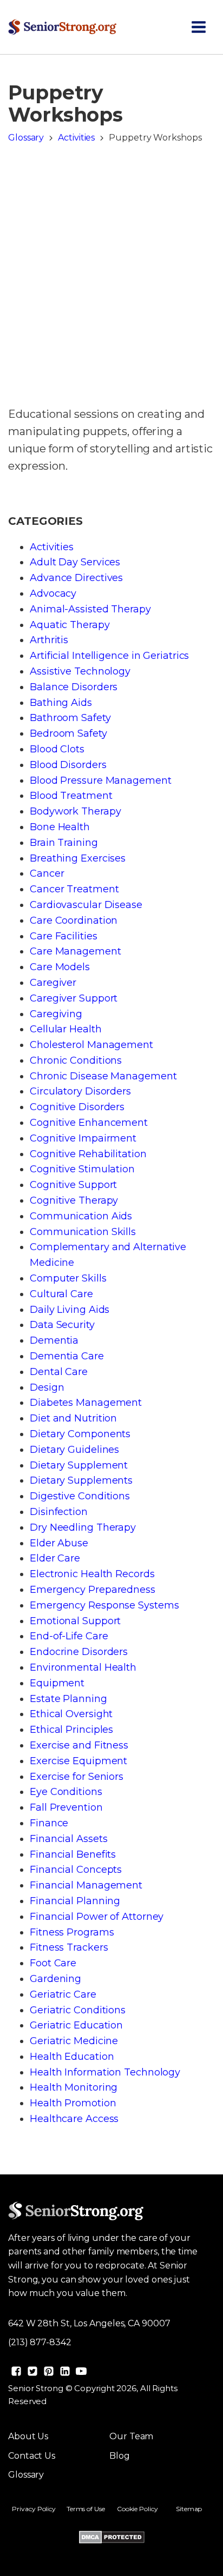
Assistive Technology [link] (80, 671)
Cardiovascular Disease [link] (86, 905)
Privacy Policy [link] (34, 2509)
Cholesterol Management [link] (91, 1045)
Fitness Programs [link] (72, 1932)
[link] (62, 27)
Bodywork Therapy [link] (75, 811)
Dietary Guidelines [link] (74, 1450)
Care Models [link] (60, 967)
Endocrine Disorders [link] (79, 1652)
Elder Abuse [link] (59, 1543)
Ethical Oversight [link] (71, 1714)
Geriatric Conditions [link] (78, 2010)
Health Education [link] (72, 2057)
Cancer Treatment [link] (74, 889)
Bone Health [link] (60, 827)
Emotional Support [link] (75, 1621)
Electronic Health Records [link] (92, 1574)
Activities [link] (76, 138)
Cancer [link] (47, 873)
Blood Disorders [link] (68, 765)
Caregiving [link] (56, 1014)
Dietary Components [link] (80, 1434)
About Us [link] (28, 2436)
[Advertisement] (111, 278)
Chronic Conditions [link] (76, 1060)
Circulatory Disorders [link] (80, 1091)
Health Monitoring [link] (74, 2087)
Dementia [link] (54, 1340)
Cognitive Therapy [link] (74, 1200)
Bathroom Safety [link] (70, 718)
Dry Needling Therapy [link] (83, 1527)
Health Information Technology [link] (105, 2072)
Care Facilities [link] (64, 936)
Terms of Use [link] (86, 2509)
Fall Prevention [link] (66, 1807)
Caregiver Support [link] (74, 998)
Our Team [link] (131, 2436)
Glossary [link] (26, 138)
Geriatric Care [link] (63, 1994)
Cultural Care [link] (61, 1294)
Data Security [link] (62, 1325)
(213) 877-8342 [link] (40, 2342)
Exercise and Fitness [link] (79, 1745)
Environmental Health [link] (83, 1667)
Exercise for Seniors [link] (77, 1777)
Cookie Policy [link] (137, 2509)
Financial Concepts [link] (76, 1870)
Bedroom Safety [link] (68, 733)
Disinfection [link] (59, 1512)
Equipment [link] (57, 1683)
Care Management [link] (76, 951)
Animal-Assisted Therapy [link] (90, 609)
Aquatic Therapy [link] (70, 625)
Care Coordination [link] (74, 920)
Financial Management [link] (86, 1885)
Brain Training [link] (64, 843)
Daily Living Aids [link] (70, 1310)
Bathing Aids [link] (61, 703)
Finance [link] (49, 1823)
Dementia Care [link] (67, 1356)
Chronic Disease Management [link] (103, 1076)
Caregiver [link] (53, 983)
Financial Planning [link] (75, 1901)
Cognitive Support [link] (73, 1185)
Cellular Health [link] (66, 1029)
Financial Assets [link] (68, 1839)
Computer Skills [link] (68, 1278)
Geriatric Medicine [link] (74, 2041)
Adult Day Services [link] (75, 562)
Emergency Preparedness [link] (93, 1590)
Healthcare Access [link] (74, 2119)
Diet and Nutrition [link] (73, 1418)
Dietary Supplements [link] (81, 1480)
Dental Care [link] (59, 1372)
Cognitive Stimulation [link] (82, 1169)
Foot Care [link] (53, 1963)
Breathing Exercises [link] (78, 858)
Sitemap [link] (189, 2509)
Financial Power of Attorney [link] (97, 1917)
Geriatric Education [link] (76, 2025)
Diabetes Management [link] (86, 1403)
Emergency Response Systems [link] (104, 1605)
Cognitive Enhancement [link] (89, 1123)
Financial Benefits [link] (73, 1854)
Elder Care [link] (55, 1558)
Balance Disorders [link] (74, 687)
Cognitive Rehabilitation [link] (88, 1154)
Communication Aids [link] (81, 1216)
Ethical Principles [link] (71, 1730)
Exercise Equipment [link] (78, 1761)
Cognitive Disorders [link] (77, 1107)
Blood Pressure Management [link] (101, 780)
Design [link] (47, 1387)
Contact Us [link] (32, 2456)
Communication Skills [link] (83, 1232)
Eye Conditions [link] (66, 1792)
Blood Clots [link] (57, 749)
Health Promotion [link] (73, 2103)
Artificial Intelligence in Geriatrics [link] (109, 656)
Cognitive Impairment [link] (83, 1138)
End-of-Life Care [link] (69, 1636)
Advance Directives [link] (76, 578)
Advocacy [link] (53, 593)
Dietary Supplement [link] (79, 1465)
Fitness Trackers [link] (69, 1947)
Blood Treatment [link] (71, 796)
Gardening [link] (55, 1979)
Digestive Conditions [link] (80, 1496)
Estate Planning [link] (68, 1699)
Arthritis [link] (49, 640)
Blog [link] (120, 2456)
